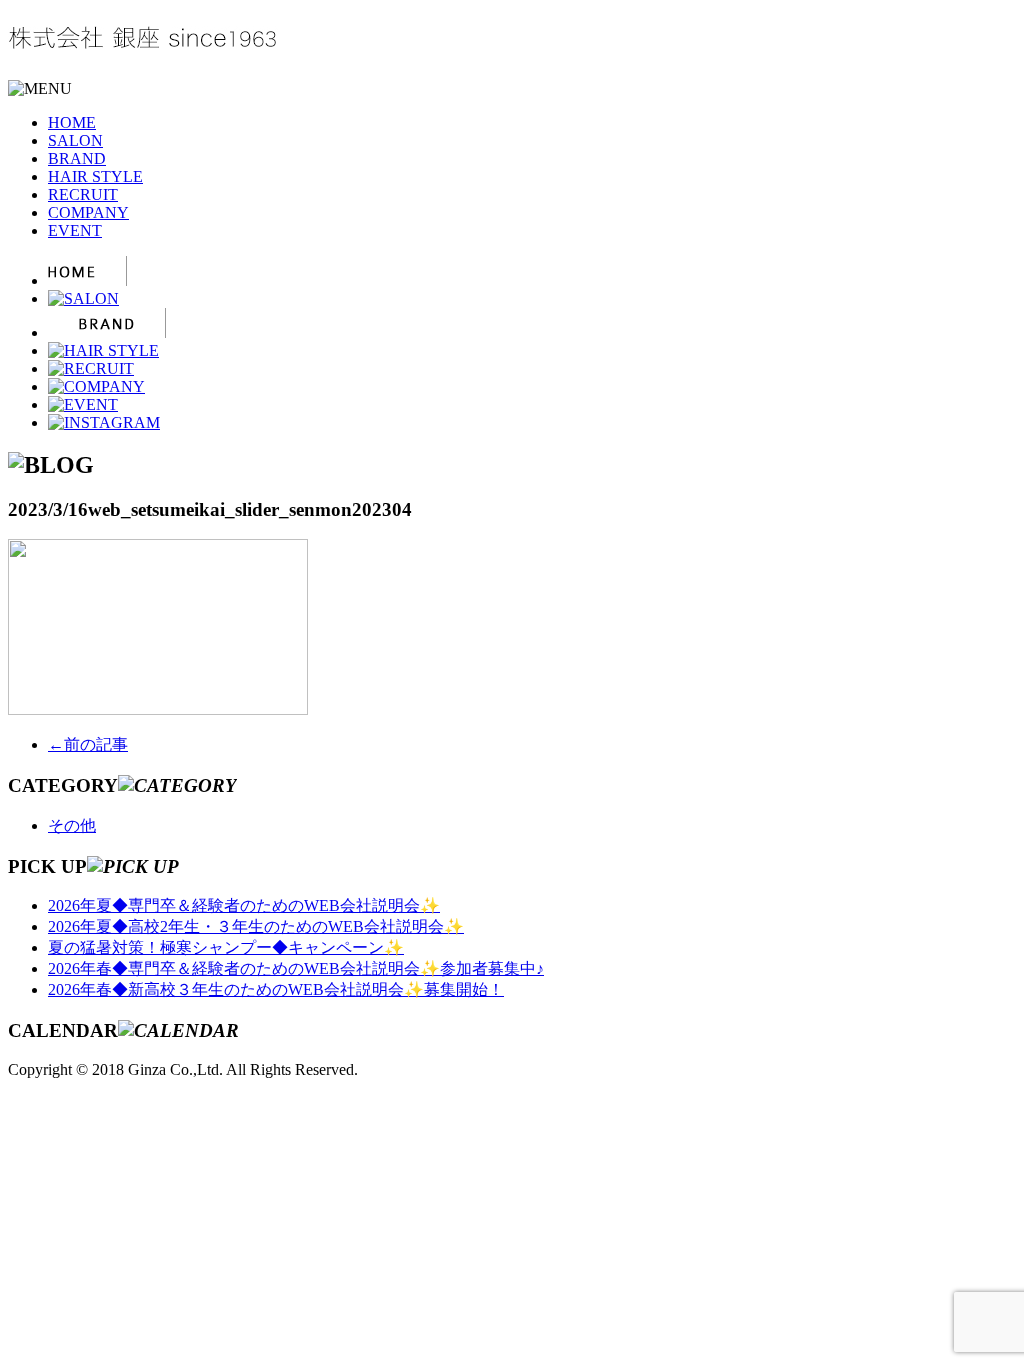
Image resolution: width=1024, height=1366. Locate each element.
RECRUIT (83, 194)
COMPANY (88, 212)
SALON (75, 140)
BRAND (77, 158)
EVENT (75, 230)
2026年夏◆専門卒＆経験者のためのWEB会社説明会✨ (244, 905)
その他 (72, 825)
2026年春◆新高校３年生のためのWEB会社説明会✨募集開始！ (276, 989)
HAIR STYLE (95, 176)
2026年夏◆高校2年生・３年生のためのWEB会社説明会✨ (256, 926)
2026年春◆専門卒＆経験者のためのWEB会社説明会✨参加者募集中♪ (296, 968)
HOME (72, 122)
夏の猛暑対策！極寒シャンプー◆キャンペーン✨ (226, 947)
